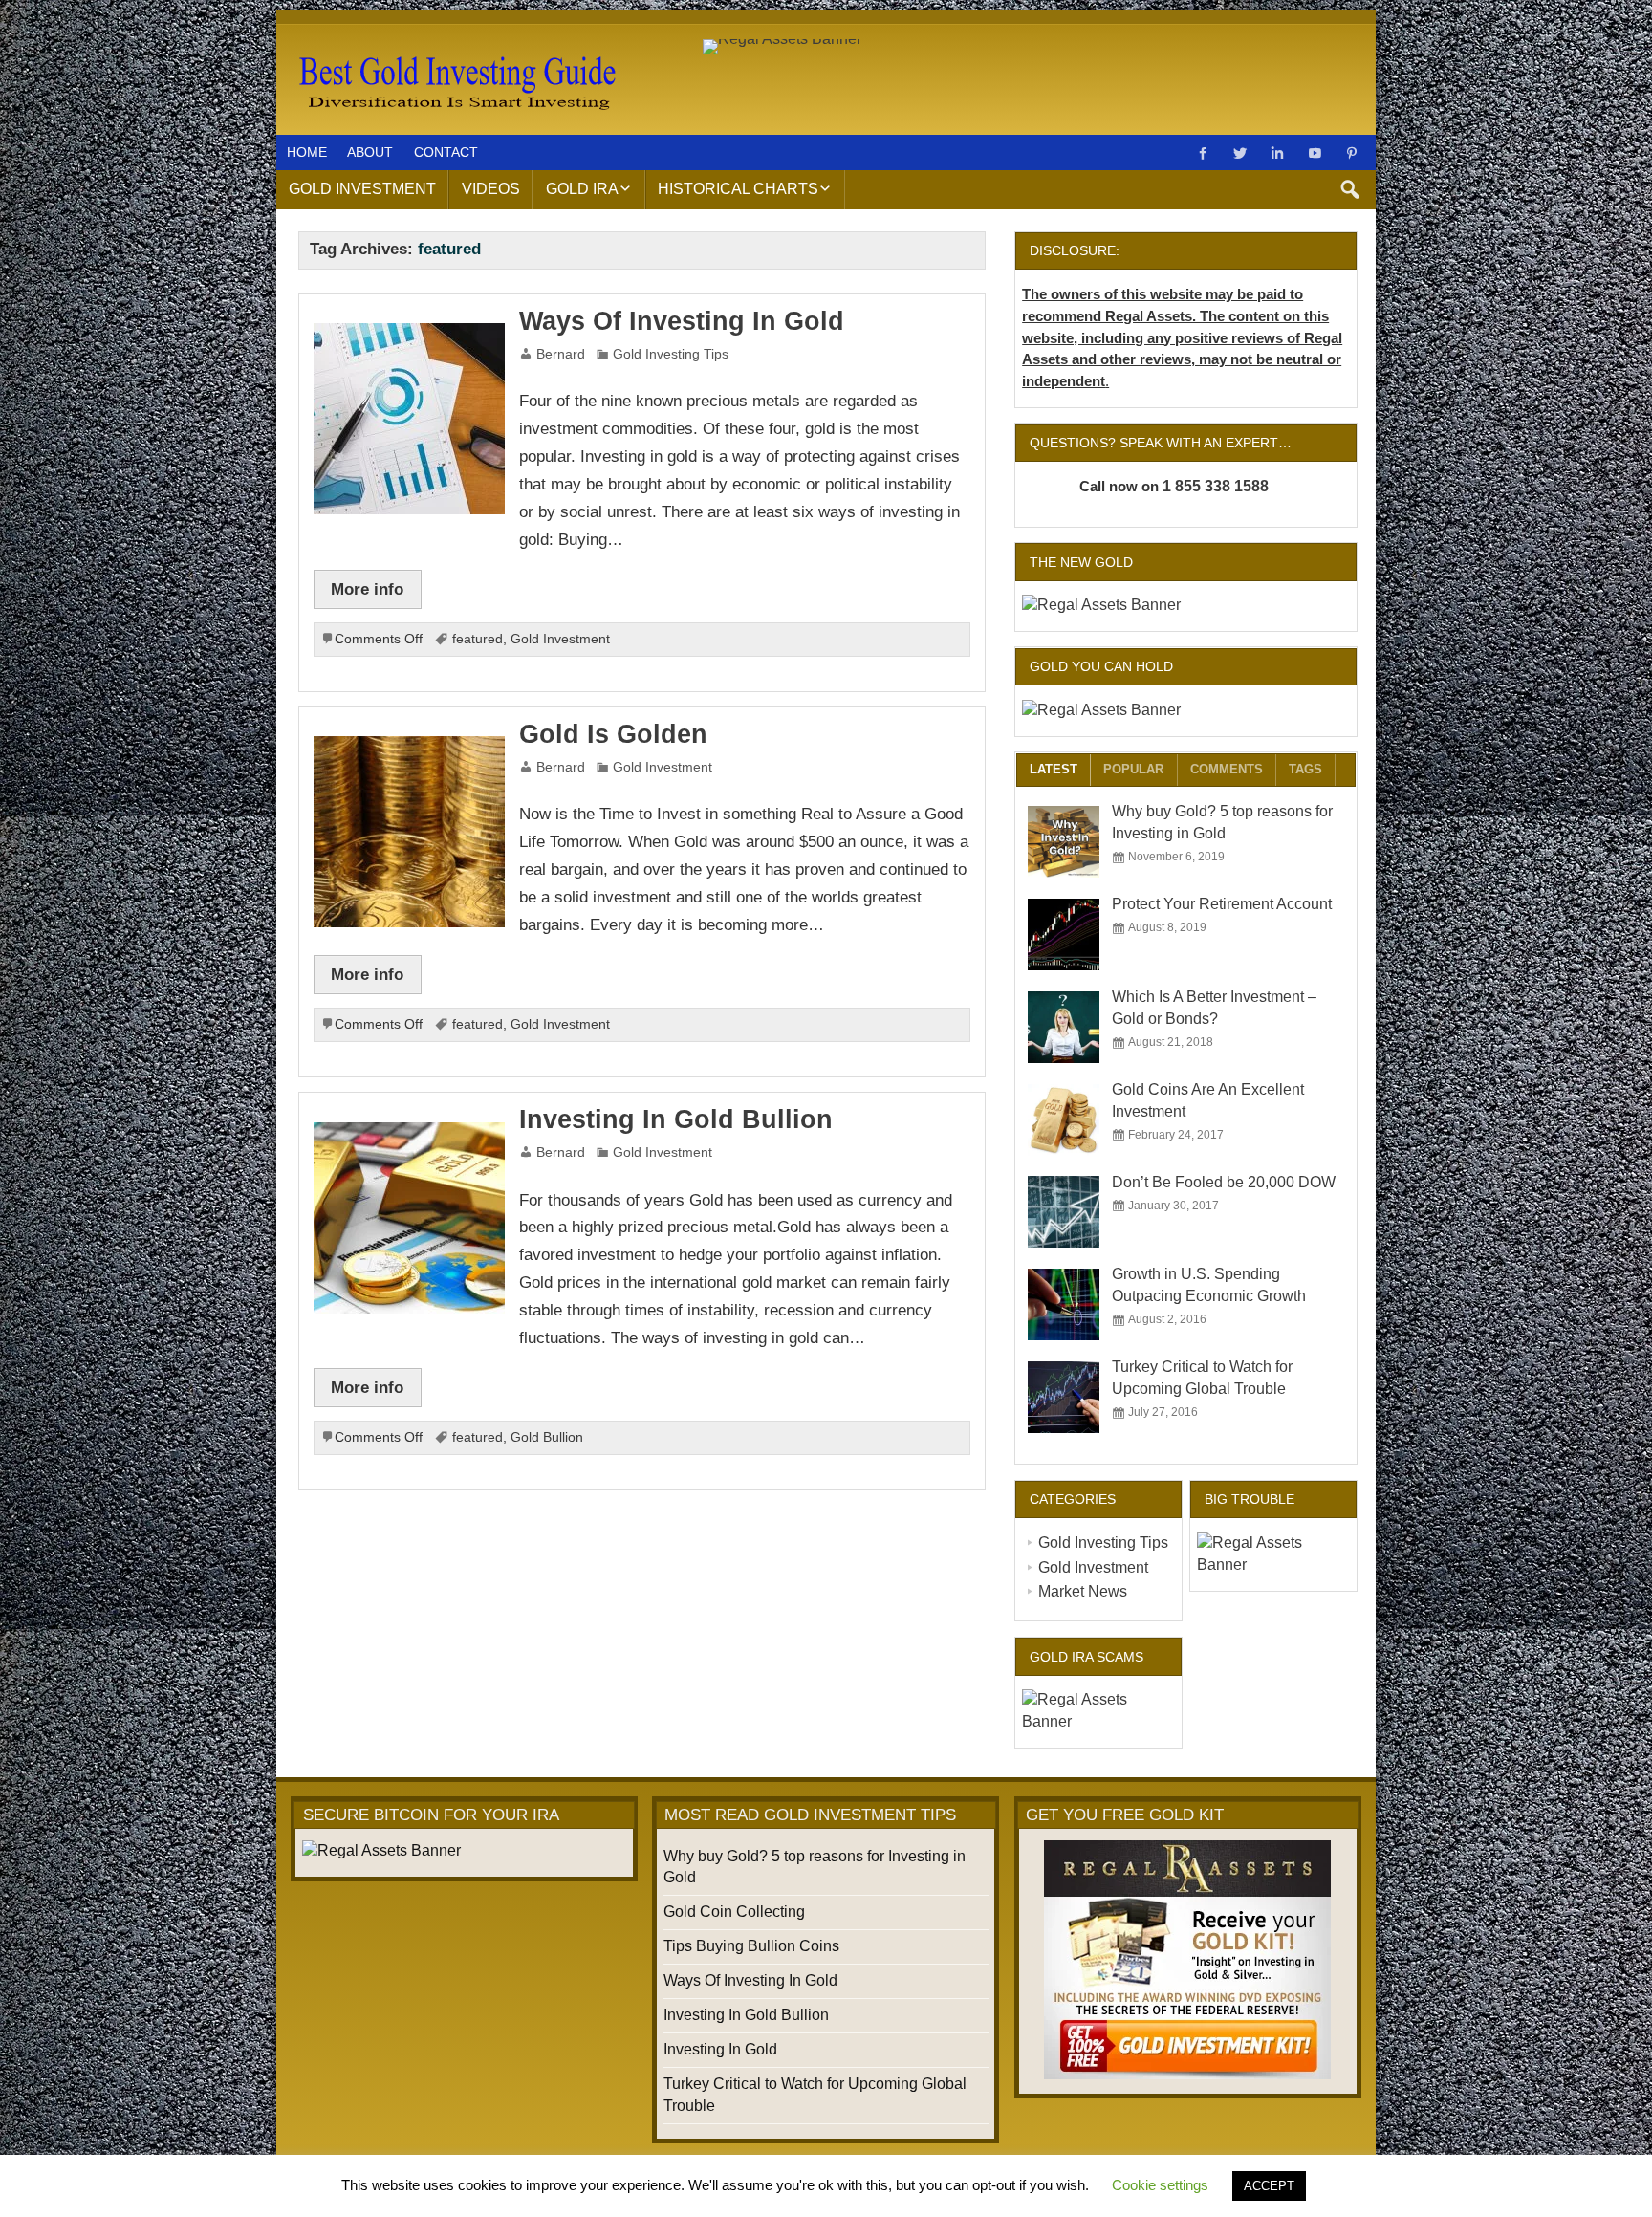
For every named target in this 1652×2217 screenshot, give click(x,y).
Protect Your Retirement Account (1222, 904)
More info (367, 589)
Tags (1305, 769)
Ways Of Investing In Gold (682, 321)
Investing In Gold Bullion (676, 1119)
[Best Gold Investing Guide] (455, 49)
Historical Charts (738, 189)
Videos (491, 189)
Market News (1083, 1591)
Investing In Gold (720, 2049)
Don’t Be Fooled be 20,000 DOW (1224, 1182)
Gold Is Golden (613, 734)
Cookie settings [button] (1160, 2185)
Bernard (561, 354)
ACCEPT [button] (1269, 2186)
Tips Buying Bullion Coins (751, 1946)
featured (478, 639)
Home (307, 152)
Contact (446, 152)
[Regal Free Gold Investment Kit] (1187, 1960)
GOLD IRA (582, 189)
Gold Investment (362, 189)
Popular (1133, 769)
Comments (1227, 769)
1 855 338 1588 (1216, 486)
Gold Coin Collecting (734, 1912)
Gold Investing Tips (671, 354)
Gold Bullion (547, 1437)
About (370, 152)
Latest (1054, 769)
